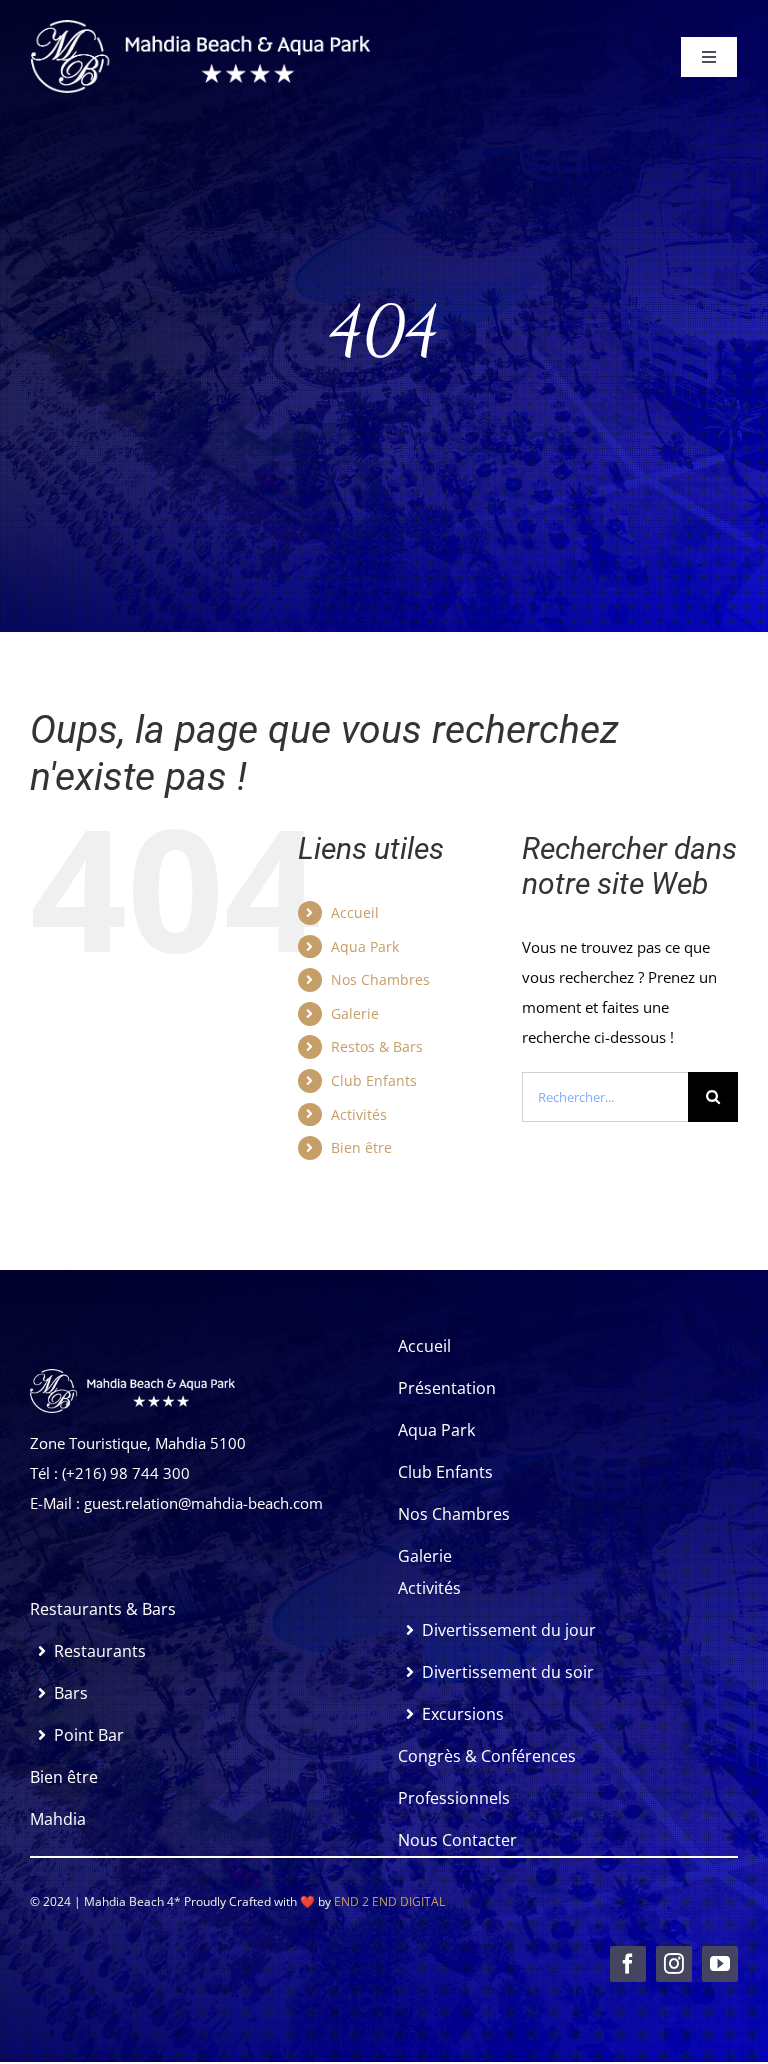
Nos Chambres (380, 979)
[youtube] (720, 1964)
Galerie (355, 1013)
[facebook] (628, 1964)
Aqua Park (365, 946)
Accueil (355, 912)
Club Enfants (374, 1080)
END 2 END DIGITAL (389, 1901)
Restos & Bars (377, 1046)
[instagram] (674, 1964)
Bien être (361, 1147)
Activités (359, 1114)
